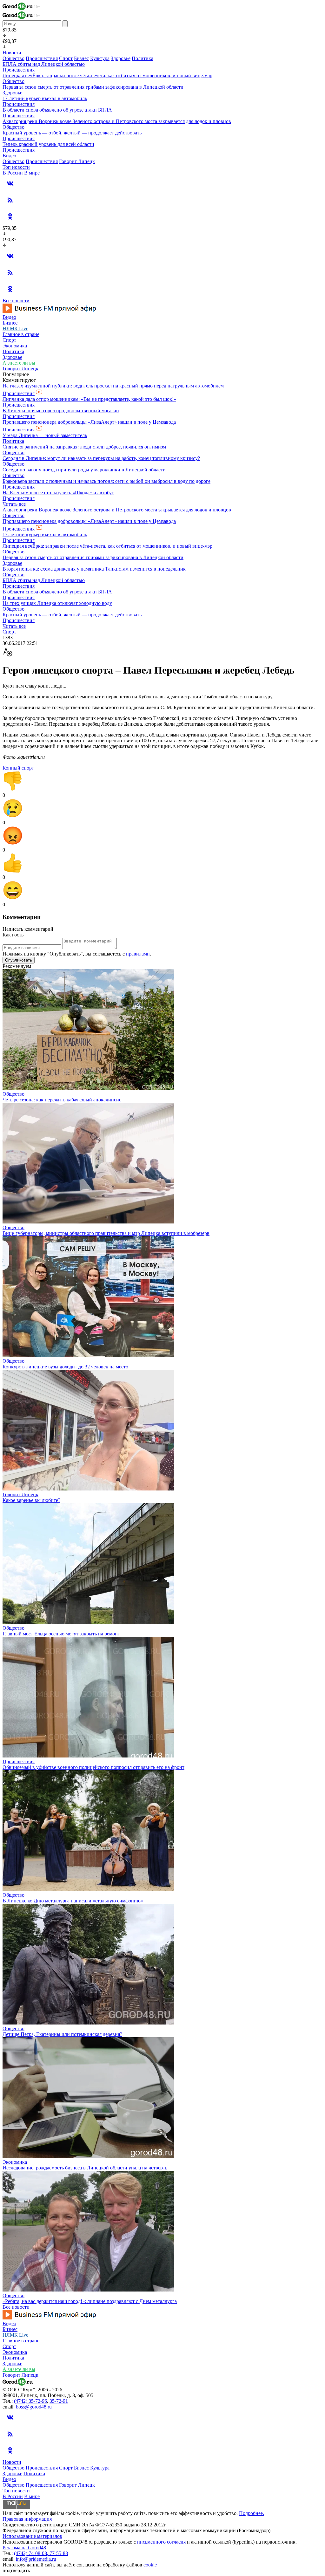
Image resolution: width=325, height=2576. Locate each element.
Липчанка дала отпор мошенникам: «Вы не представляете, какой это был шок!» (89, 399)
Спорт (66, 58)
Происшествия (42, 58)
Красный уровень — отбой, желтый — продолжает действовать (72, 133)
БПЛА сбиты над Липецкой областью (44, 64)
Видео (9, 156)
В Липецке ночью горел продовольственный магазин (61, 411)
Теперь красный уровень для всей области (48, 144)
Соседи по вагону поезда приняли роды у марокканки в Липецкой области (84, 470)
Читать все (14, 504)
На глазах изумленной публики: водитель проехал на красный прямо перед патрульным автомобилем (113, 386)
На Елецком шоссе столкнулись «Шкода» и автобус (58, 493)
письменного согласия (161, 2542)
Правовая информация (27, 2519)
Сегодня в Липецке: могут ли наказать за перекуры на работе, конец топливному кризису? (101, 458)
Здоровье (121, 58)
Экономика (15, 346)
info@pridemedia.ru (36, 2559)
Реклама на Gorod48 (24, 2548)
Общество (13, 58)
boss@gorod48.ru (34, 2407)
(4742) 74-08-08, (32, 2553)
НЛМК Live (15, 329)
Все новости (16, 301)
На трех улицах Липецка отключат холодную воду (57, 603)
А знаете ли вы (19, 363)
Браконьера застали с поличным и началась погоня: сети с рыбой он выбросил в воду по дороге (106, 481)
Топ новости (16, 167)
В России (13, 173)
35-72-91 (59, 2401)
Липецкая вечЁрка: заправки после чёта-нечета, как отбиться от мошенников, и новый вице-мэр (107, 75)
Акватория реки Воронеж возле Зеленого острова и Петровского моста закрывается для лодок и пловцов (117, 121)
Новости (12, 53)
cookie (150, 2565)
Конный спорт (18, 768)
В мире (32, 173)
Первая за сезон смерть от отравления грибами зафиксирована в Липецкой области (93, 87)
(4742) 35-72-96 (30, 2401)
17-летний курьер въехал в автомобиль (45, 98)
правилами (138, 954)
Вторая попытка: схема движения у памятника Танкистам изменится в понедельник (94, 569)
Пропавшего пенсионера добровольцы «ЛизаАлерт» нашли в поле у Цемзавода (89, 422)
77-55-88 (59, 2553)
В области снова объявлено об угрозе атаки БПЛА (57, 110)
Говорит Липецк (77, 161)
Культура (100, 58)
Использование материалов (32, 2536)
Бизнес (81, 58)
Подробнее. (252, 2513)
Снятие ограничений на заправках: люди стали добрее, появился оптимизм (84, 447)
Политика (143, 58)
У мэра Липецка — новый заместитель (45, 435)
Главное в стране (21, 334)
